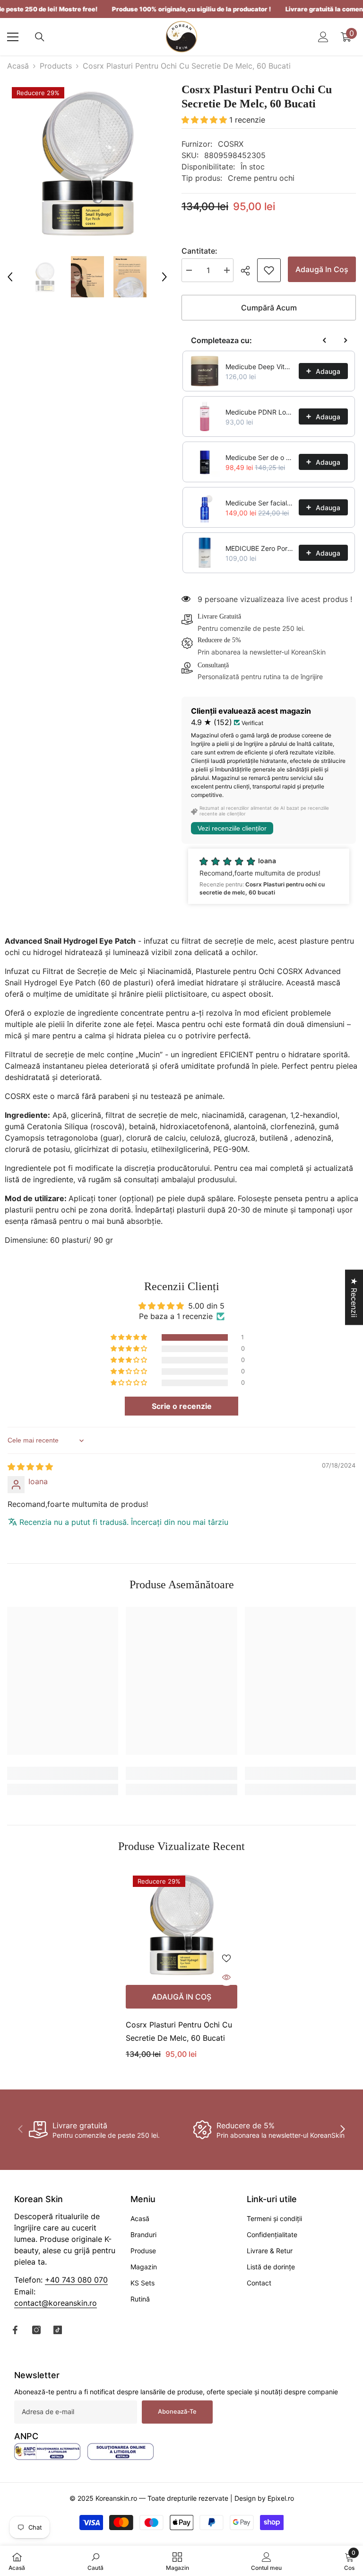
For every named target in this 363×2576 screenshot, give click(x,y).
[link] (269, 270)
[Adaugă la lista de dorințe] (226, 1958)
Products (56, 66)
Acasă (18, 66)
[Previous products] (325, 340)
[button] (10, 277)
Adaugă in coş (322, 269)
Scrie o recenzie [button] (182, 1406)
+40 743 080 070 (76, 2280)
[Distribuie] (249, 271)
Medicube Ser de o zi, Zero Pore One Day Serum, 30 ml (259, 457)
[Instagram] (36, 2330)
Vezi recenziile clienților (232, 828)
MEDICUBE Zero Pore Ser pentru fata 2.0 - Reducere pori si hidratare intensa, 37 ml (259, 548)
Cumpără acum (269, 308)
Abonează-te (177, 2412)
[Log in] (323, 37)
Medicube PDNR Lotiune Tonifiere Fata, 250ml (259, 412)
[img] (30, 1467)
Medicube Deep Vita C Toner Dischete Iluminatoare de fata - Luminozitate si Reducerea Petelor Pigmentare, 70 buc (259, 367)
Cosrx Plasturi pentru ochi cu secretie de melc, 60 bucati (179, 2031)
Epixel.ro (281, 2498)
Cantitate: (199, 251)
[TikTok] (58, 2330)
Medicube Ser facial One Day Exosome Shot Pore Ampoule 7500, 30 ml (259, 503)
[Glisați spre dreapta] (342, 2130)
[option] (87, 163)
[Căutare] (40, 37)
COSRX (231, 144)
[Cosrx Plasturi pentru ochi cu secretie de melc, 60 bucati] (181, 1924)
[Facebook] (15, 2330)
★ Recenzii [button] (354, 1297)
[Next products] (346, 340)
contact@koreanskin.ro (56, 2303)
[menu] (13, 37)
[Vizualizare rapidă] (226, 1977)
